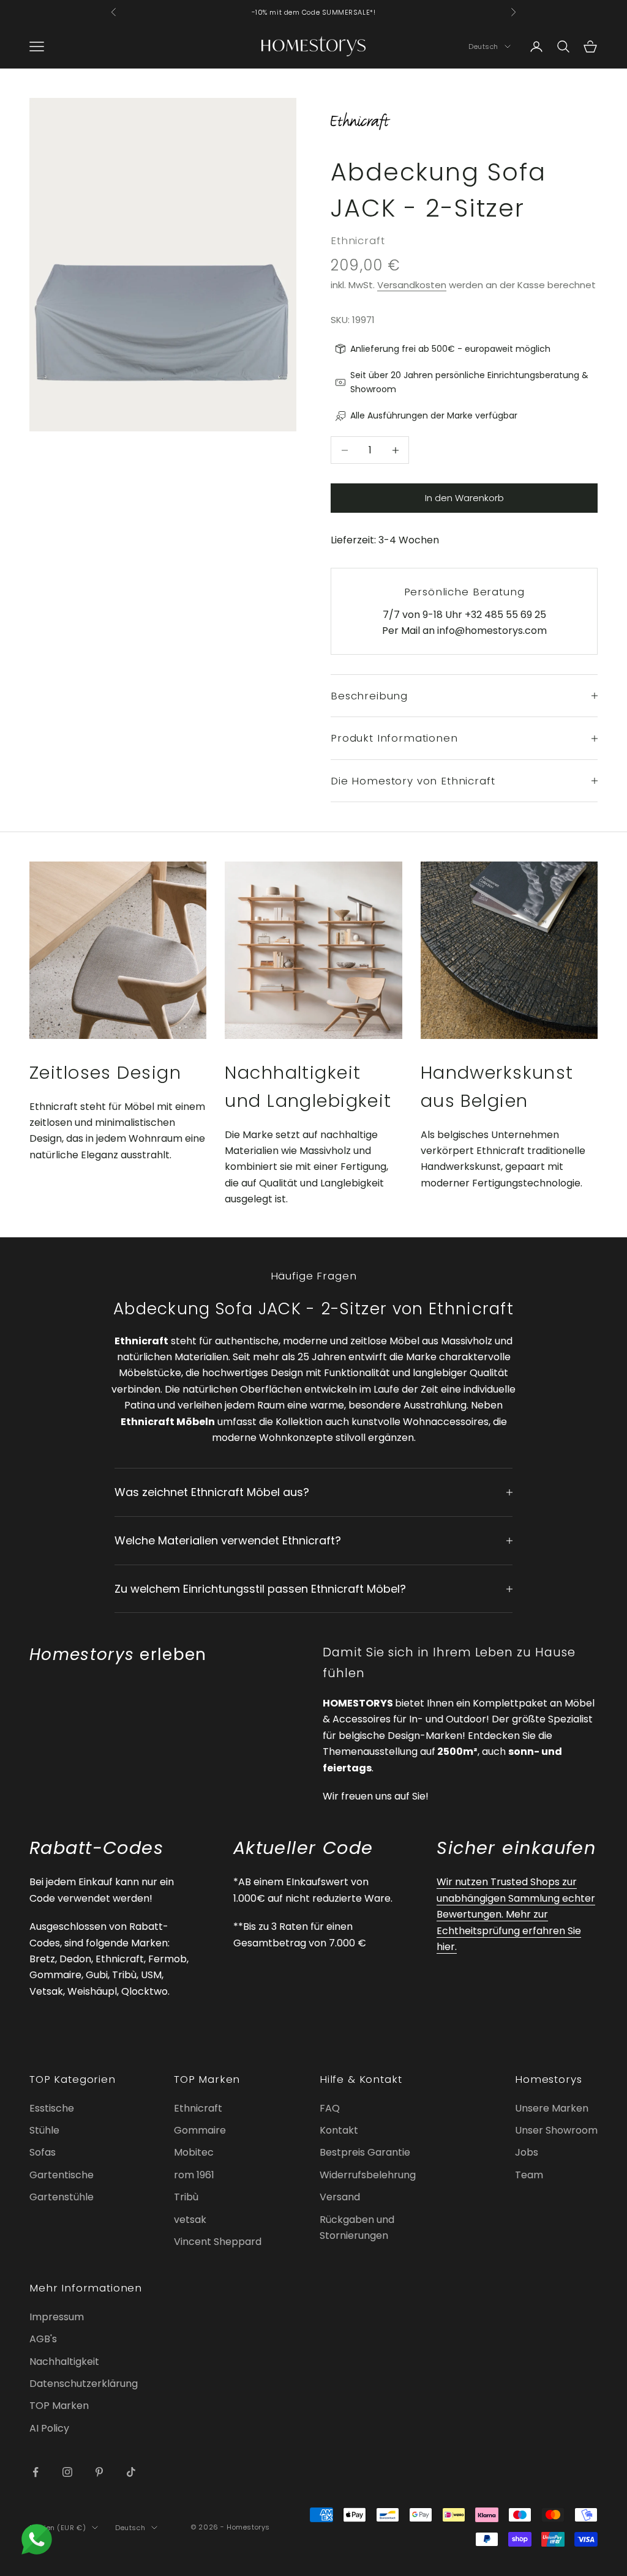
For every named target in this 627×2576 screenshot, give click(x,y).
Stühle (44, 2130)
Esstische (52, 2108)
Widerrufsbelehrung (368, 2175)
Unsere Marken (552, 2108)
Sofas (43, 2152)
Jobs (527, 2152)
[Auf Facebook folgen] (36, 2472)
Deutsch (483, 47)
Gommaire (200, 2130)
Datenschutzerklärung (84, 2384)
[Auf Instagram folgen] (67, 2472)
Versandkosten (412, 285)
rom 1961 (194, 2175)
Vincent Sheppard (218, 2242)
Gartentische (62, 2175)
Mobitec (194, 2152)
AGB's (43, 2339)
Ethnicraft (358, 240)
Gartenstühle (62, 2197)
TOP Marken (59, 2406)
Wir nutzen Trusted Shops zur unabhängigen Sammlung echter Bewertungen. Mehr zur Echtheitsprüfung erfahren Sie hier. (516, 1914)
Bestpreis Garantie (365, 2152)
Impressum (57, 2317)
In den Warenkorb (464, 498)
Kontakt (339, 2130)
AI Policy (49, 2428)
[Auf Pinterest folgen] (99, 2472)
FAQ (330, 2108)
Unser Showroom (556, 2130)
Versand (340, 2197)
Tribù (186, 2197)
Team (529, 2175)
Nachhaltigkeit (64, 2362)
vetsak (190, 2220)
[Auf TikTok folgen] (131, 2472)
